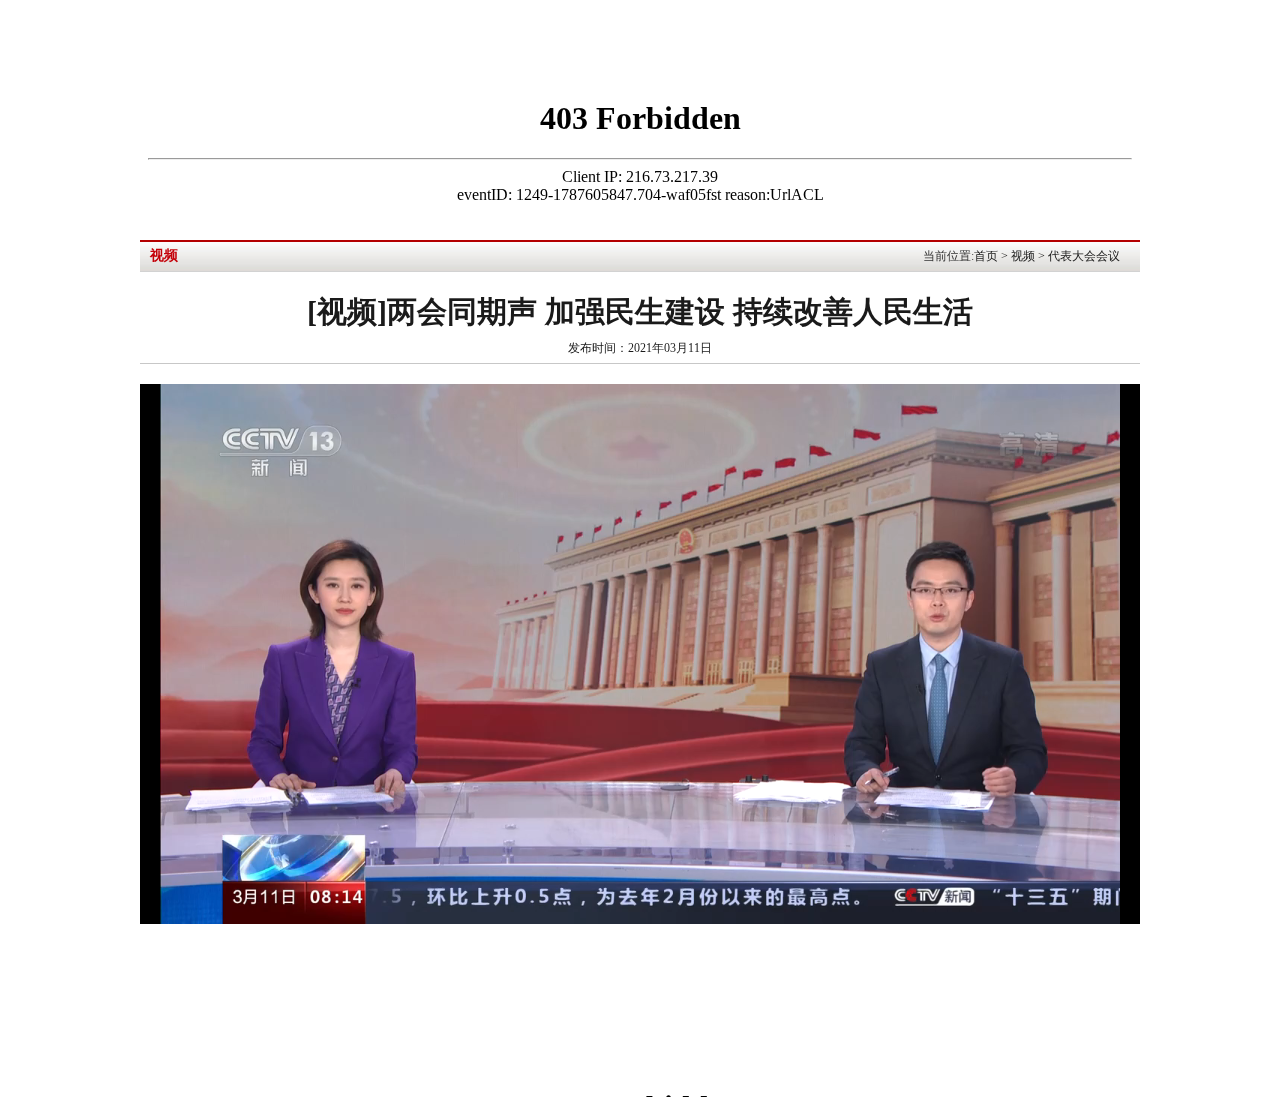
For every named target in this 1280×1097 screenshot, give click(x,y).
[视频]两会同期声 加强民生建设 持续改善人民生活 (640, 311)
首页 (986, 256)
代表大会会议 (1084, 256)
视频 (1023, 256)
